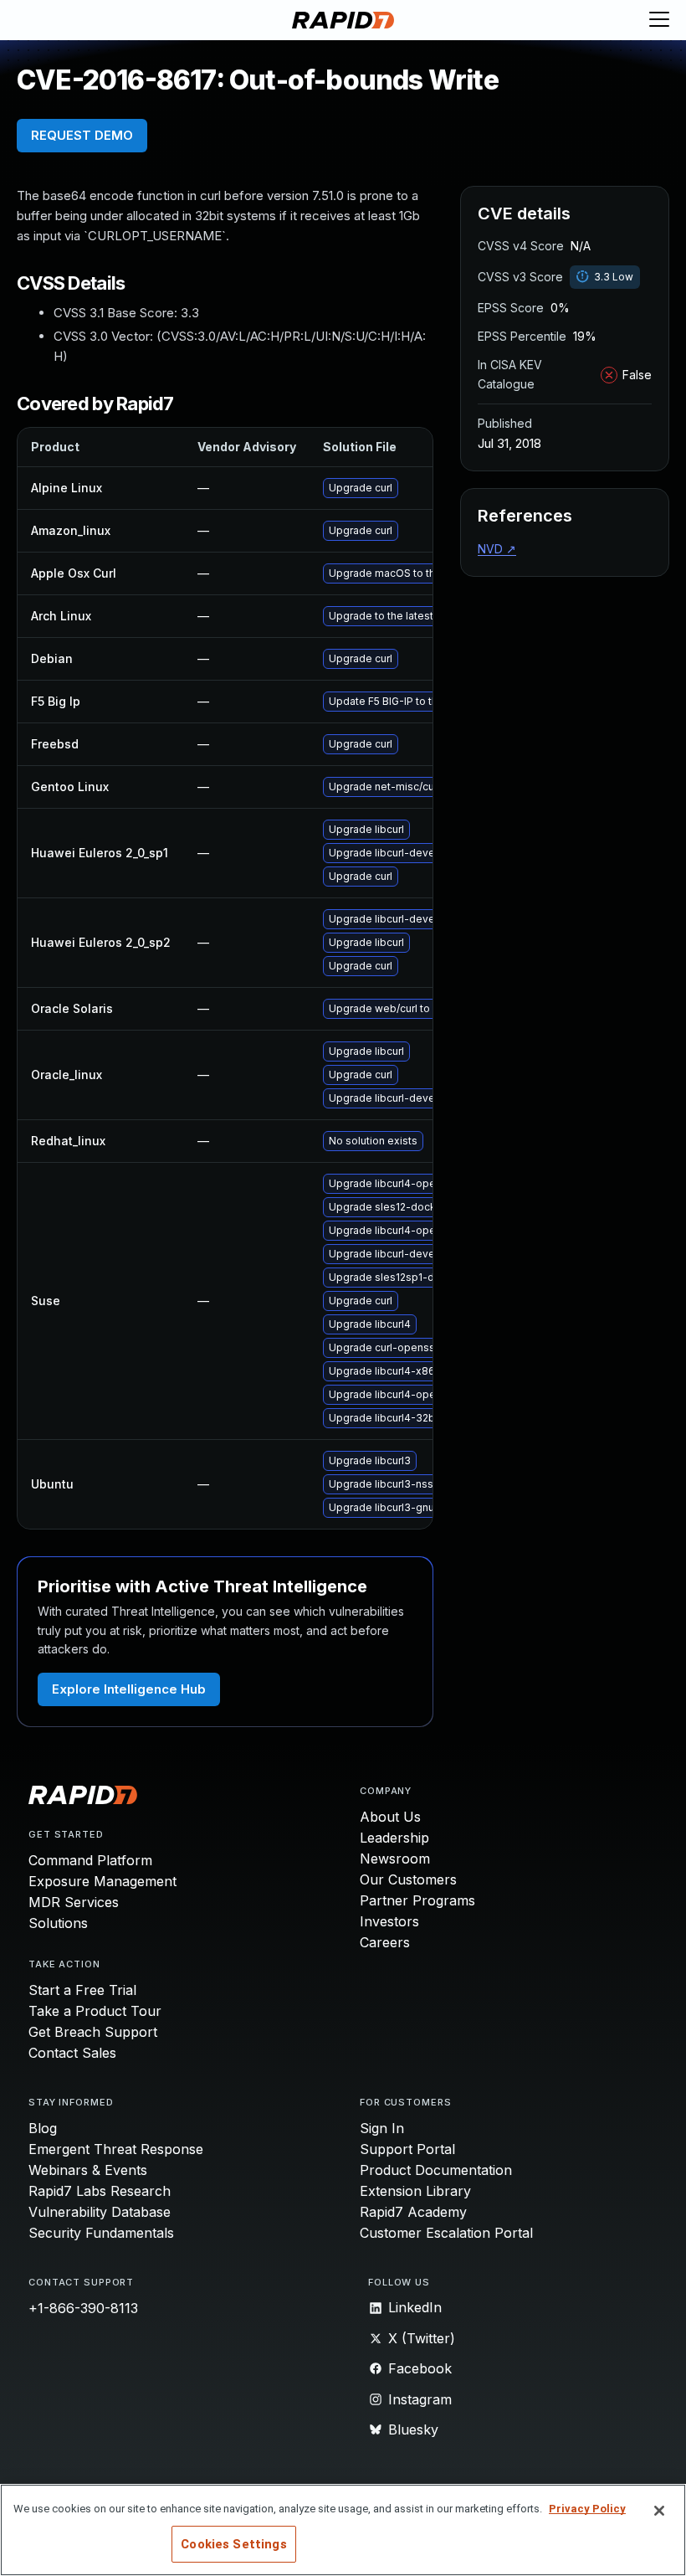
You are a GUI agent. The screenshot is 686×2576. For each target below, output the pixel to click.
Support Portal (407, 2149)
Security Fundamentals (101, 2233)
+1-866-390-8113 (83, 2308)
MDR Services (74, 1902)
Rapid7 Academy (413, 2212)
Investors (389, 1921)
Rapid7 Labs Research (100, 2191)
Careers (385, 1942)
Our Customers (408, 1879)
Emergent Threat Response (116, 2149)
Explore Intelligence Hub (129, 1689)
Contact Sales (72, 2053)
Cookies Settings (233, 2544)
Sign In (382, 2128)
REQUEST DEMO (82, 135)
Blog (43, 2128)
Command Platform (90, 1860)
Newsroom (395, 1859)
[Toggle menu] (659, 20)
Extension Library (415, 2191)
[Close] (659, 2511)
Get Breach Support (93, 2032)
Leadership (394, 1838)
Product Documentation (436, 2170)
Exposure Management (102, 1881)
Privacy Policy (587, 2509)
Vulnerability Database (100, 2212)
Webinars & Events (88, 2170)
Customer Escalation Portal (446, 2233)
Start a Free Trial (82, 1990)
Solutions (58, 1923)
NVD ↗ (497, 549)
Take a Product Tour (95, 2011)
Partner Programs (417, 1900)
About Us (390, 1817)
